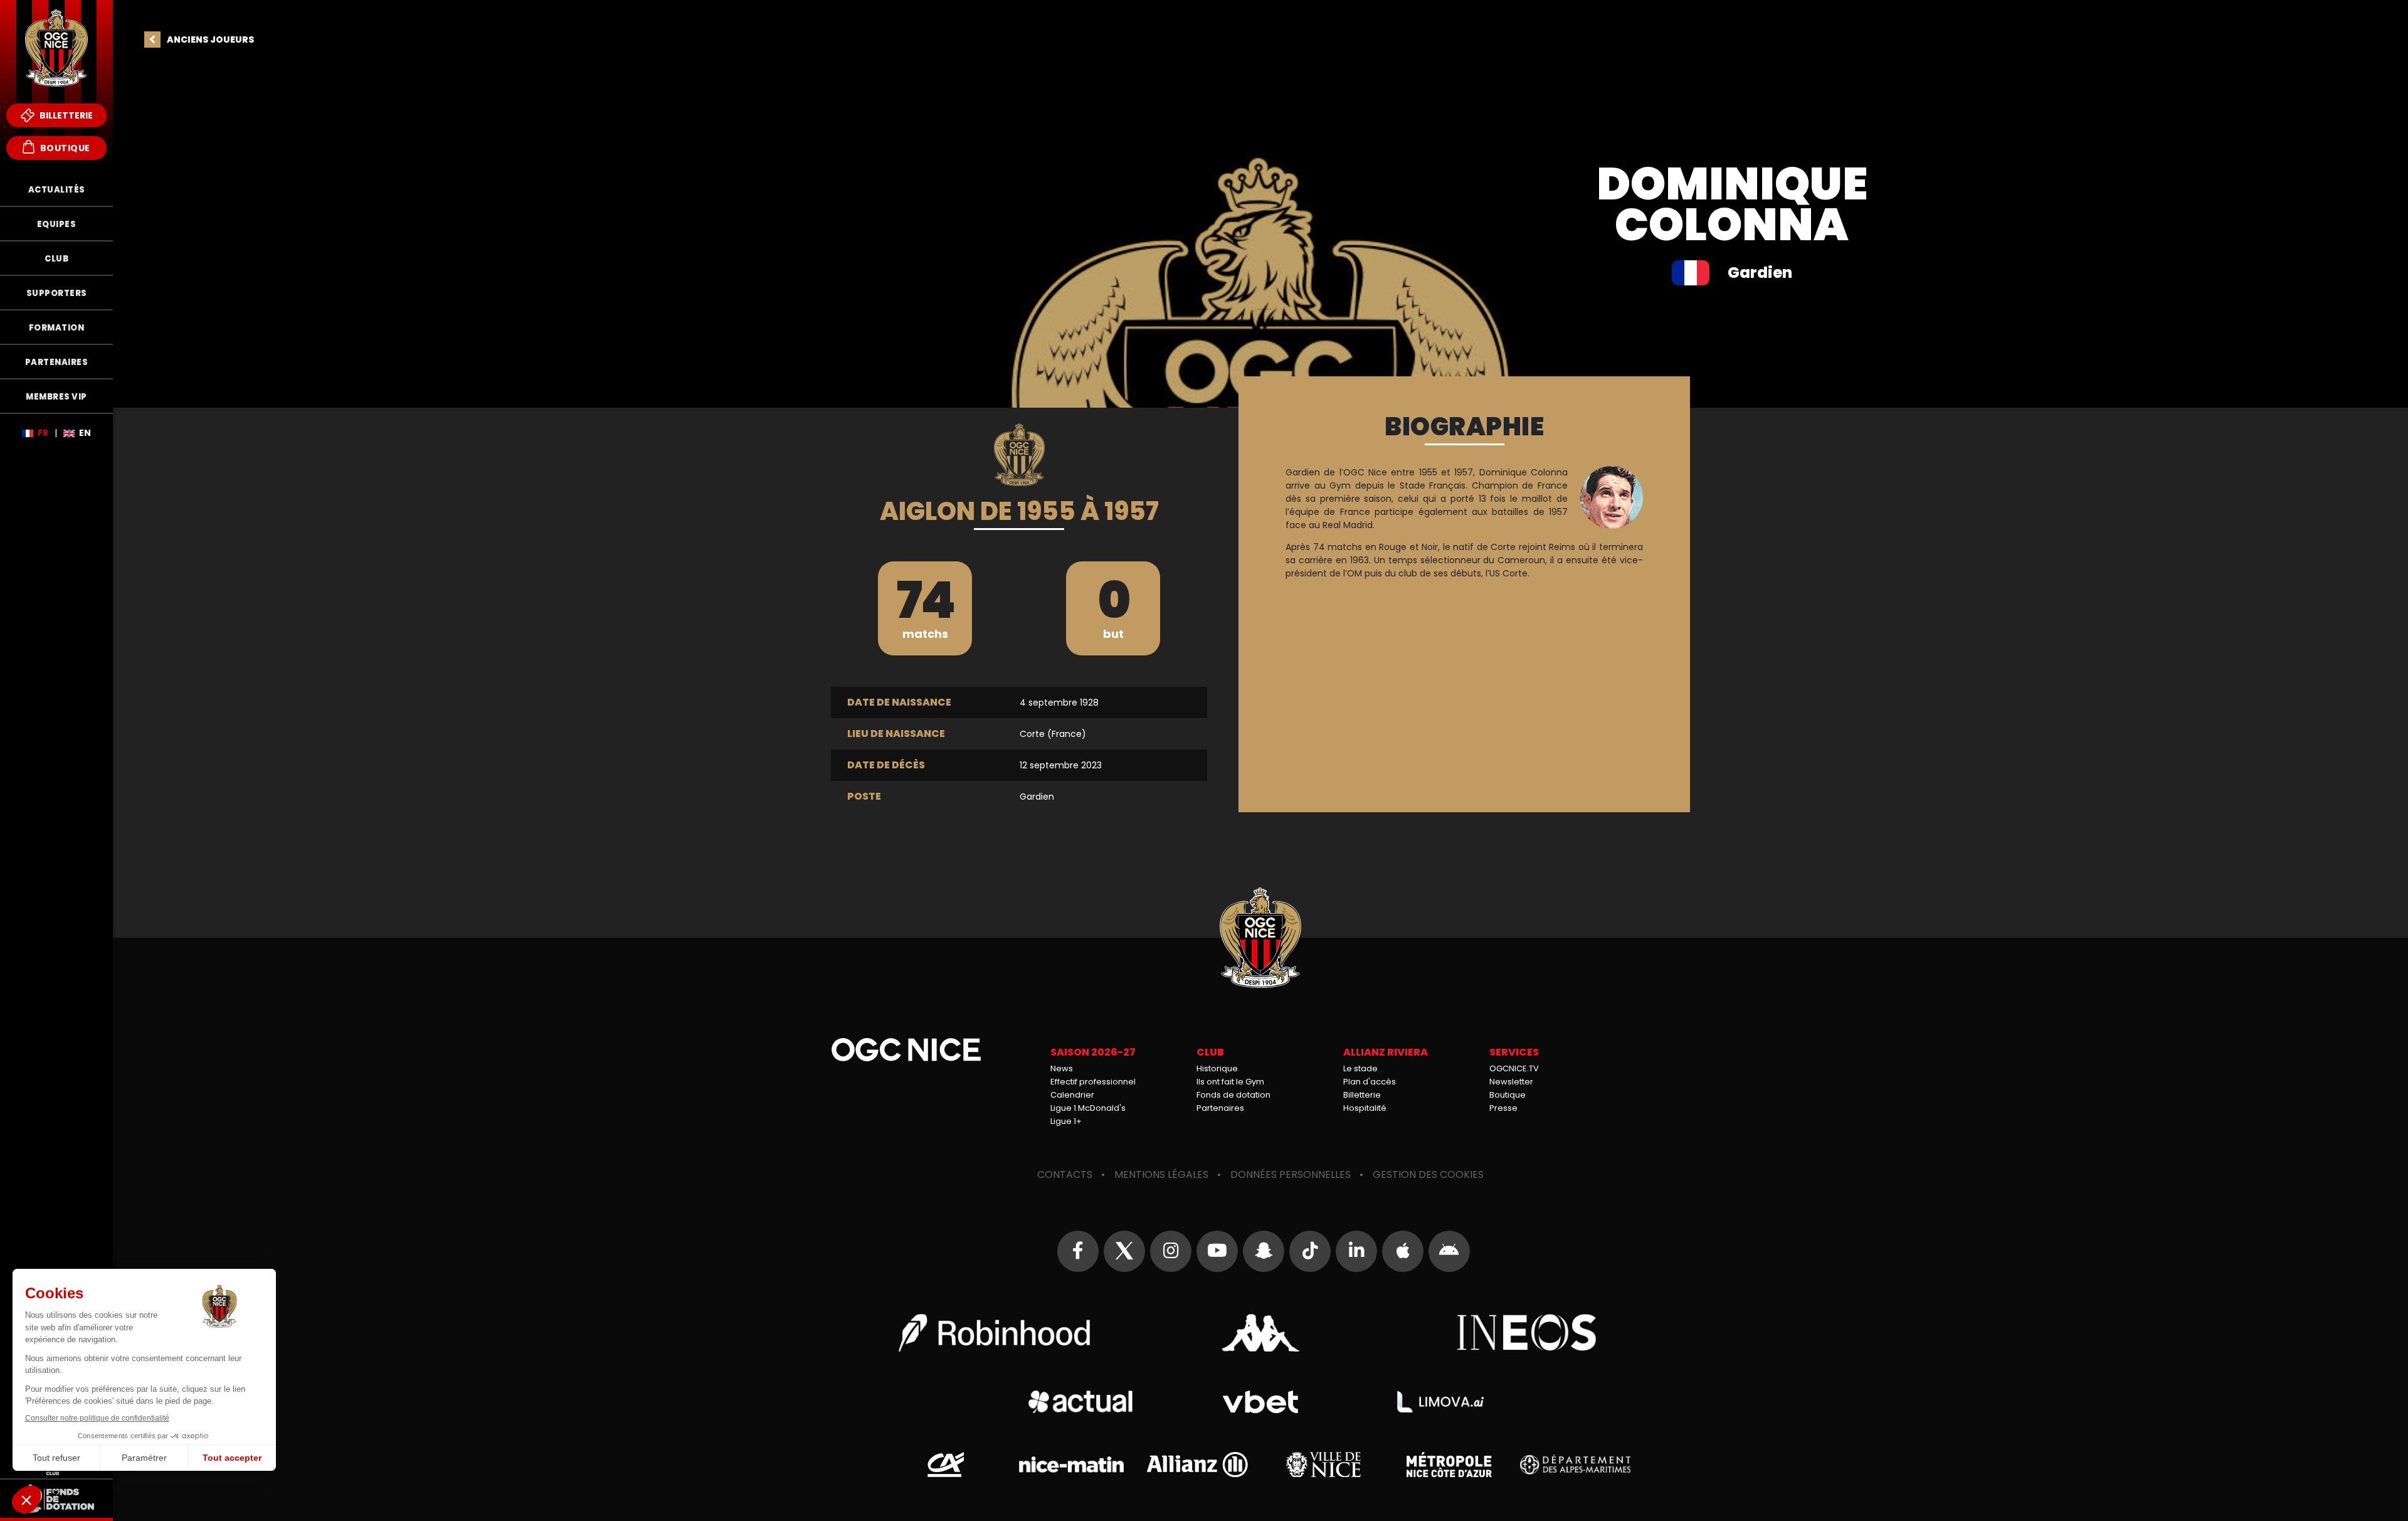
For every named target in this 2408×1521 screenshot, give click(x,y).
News (1062, 1068)
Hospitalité (1365, 1108)
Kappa (1260, 1333)
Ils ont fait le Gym (1230, 1082)
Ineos (1527, 1333)
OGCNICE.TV (1514, 1068)
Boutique (64, 148)
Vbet (1260, 1402)
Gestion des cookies (1428, 1174)
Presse (1503, 1108)
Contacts (1065, 1174)
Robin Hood (994, 1333)
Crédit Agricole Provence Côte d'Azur (946, 1465)
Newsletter (1511, 1082)
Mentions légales (1161, 1174)
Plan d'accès (1370, 1082)
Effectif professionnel (1093, 1082)
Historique (1217, 1068)
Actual (1080, 1402)
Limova (1440, 1402)
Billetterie (65, 115)
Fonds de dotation (1233, 1095)
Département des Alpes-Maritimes (1575, 1465)
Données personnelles (1291, 1174)
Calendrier (1072, 1095)
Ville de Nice (1323, 1465)
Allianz (1197, 1465)
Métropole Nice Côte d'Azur (1449, 1465)
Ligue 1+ (1066, 1121)
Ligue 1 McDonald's (1088, 1108)
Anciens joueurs (210, 40)
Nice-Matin (1071, 1465)
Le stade (1360, 1068)
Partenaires (1220, 1108)
